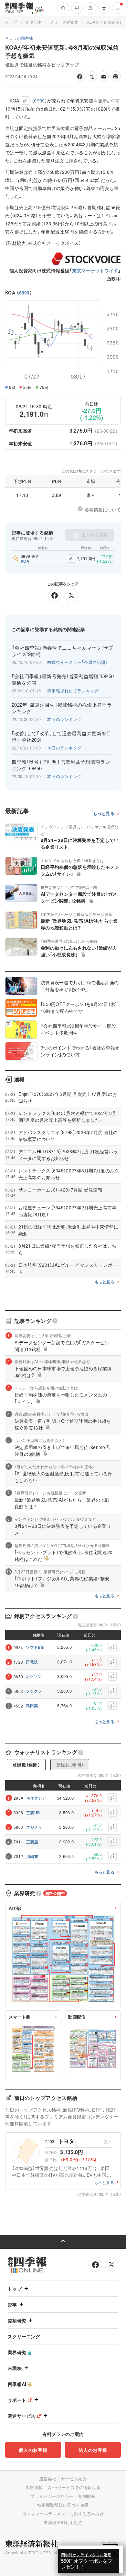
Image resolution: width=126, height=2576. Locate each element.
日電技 (32, 1662)
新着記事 (34, 22)
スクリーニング (24, 2336)
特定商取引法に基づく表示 (63, 2505)
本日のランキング (64, 719)
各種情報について (103, 509)
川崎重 (32, 1856)
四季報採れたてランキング (73, 691)
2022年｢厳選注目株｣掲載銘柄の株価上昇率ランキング (62, 708)
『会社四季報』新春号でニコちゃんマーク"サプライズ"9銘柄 (63, 651)
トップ (11, 22)
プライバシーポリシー (52, 2496)
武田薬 (32, 1706)
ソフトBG (35, 1647)
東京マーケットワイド (95, 270)
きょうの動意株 (65, 22)
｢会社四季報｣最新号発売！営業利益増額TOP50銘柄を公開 (63, 679)
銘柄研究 (17, 2320)
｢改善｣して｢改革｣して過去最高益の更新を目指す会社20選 (62, 737)
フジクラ (34, 1691)
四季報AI (17, 2384)
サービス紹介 (74, 2479)
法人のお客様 (93, 2450)
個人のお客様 (33, 2450)
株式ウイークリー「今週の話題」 (78, 662)
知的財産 (87, 2496)
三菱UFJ (34, 1813)
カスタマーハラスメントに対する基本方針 (63, 2514)
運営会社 (48, 2479)
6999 (24, 293)
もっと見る (104, 814)
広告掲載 (34, 2487)
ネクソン (34, 1676)
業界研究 (17, 2352)
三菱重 (32, 1842)
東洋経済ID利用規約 (63, 2522)
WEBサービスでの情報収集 (74, 2487)
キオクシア (36, 1798)
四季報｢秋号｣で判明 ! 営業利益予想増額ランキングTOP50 (61, 765)
